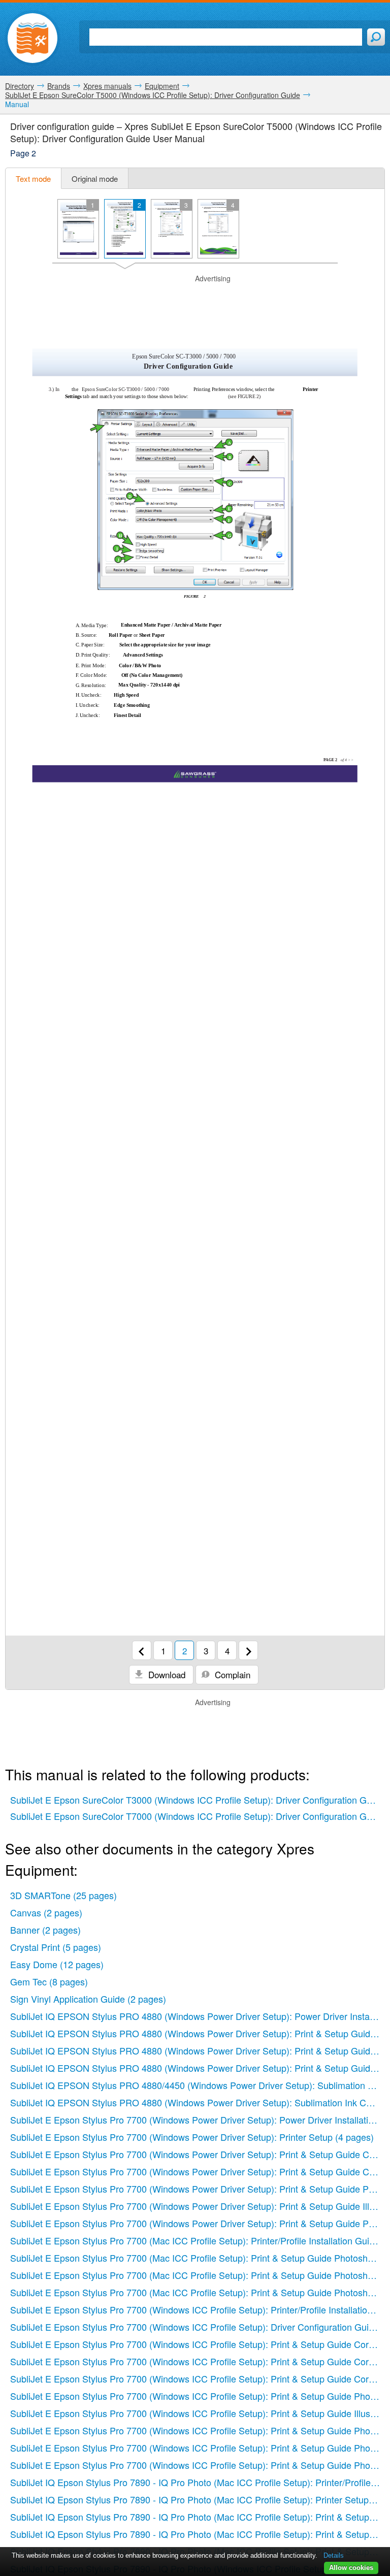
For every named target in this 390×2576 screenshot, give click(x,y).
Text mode (33, 178)
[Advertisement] (195, 299)
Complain (231, 1674)
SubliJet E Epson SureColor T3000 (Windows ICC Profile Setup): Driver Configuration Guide (197, 1800)
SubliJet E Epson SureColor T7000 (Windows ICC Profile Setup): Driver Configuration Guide (197, 1816)
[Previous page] (142, 1650)
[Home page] (32, 38)
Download (166, 1674)
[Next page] (248, 1650)
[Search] (376, 37)
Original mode (95, 178)
